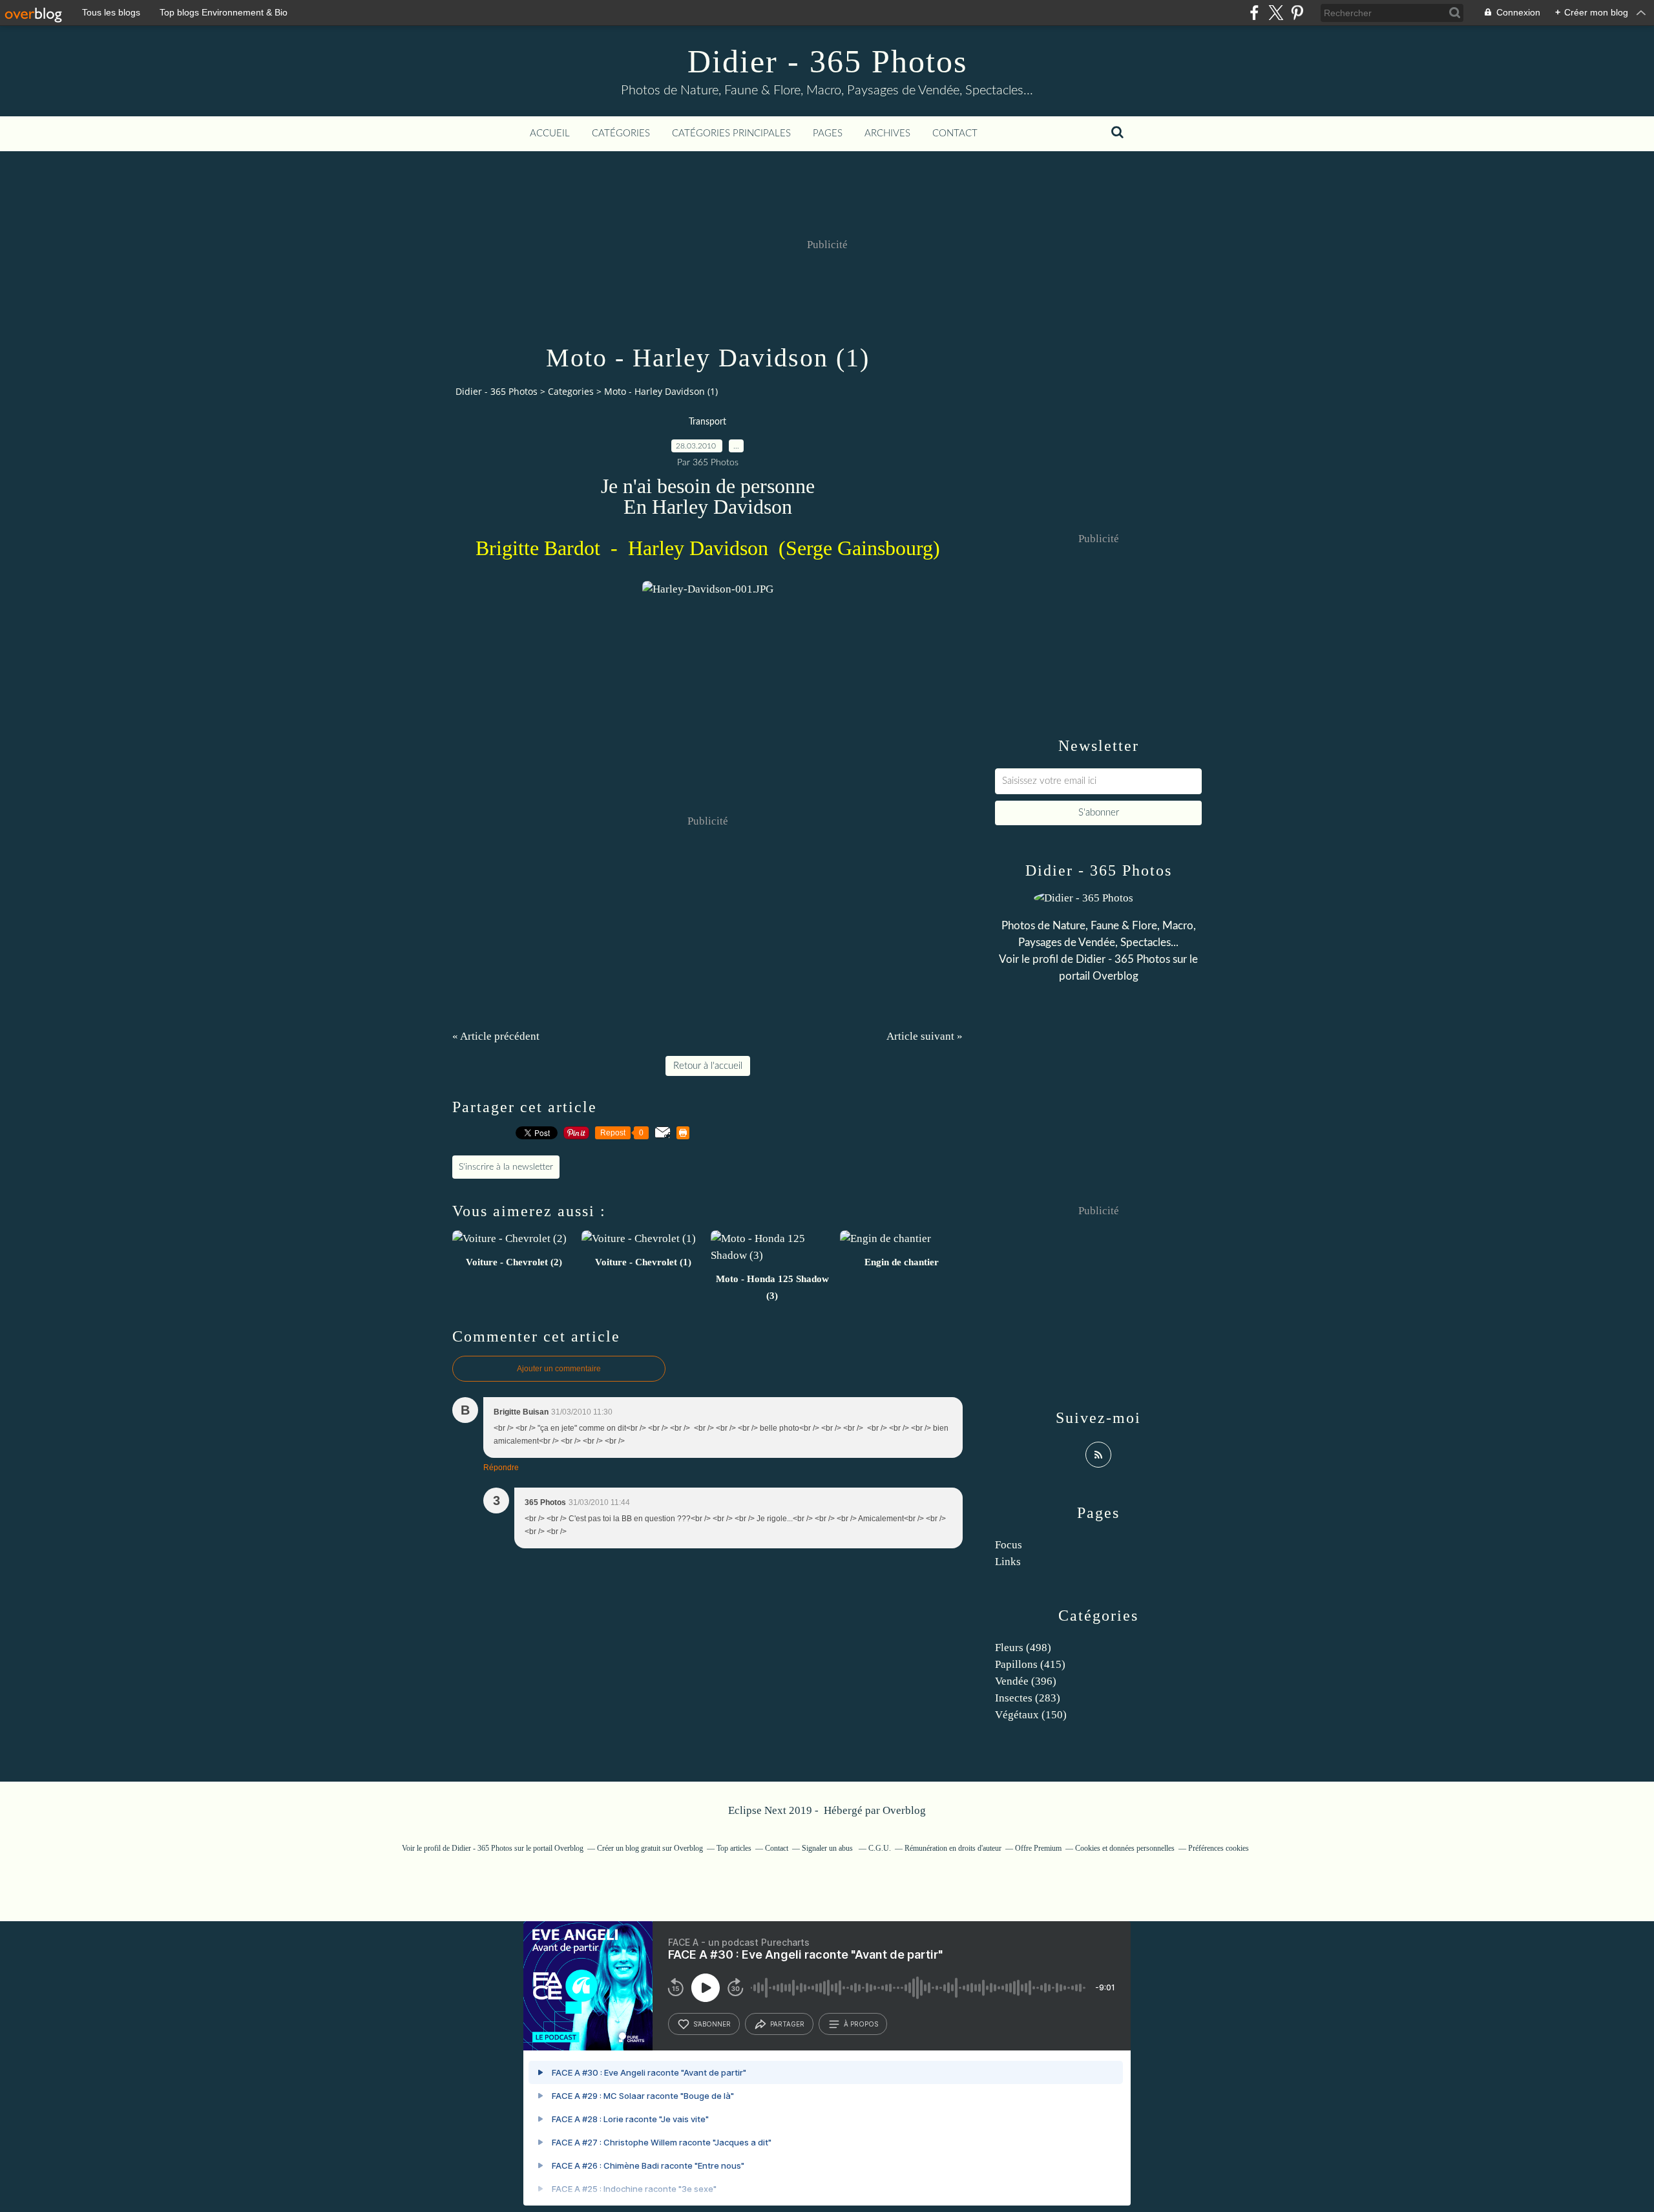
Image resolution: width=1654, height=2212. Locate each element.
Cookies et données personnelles (1125, 1848)
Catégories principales (731, 133)
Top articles (734, 1848)
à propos (861, 2024)
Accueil (550, 133)
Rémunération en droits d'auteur (953, 1848)
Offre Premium (1038, 1848)
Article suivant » (925, 1036)
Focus (1009, 1545)
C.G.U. (880, 1848)
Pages (828, 133)
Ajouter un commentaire (559, 1369)
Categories (571, 391)
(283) (1028, 1698)
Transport (707, 422)
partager (787, 2024)
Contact (955, 133)
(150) (1031, 1715)
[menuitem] (550, 134)
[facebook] (1254, 13)
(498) (1023, 1648)
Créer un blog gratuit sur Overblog (650, 1848)
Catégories (621, 133)
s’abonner (712, 2024)
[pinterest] (1297, 13)
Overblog (904, 1810)
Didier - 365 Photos (827, 61)
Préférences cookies (1219, 1848)
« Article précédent (496, 1036)
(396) (1026, 1681)
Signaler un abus (828, 1848)
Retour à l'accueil (708, 1066)
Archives (887, 133)
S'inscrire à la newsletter (506, 1167)
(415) (1030, 1664)
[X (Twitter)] (1276, 13)
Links (1008, 1562)
